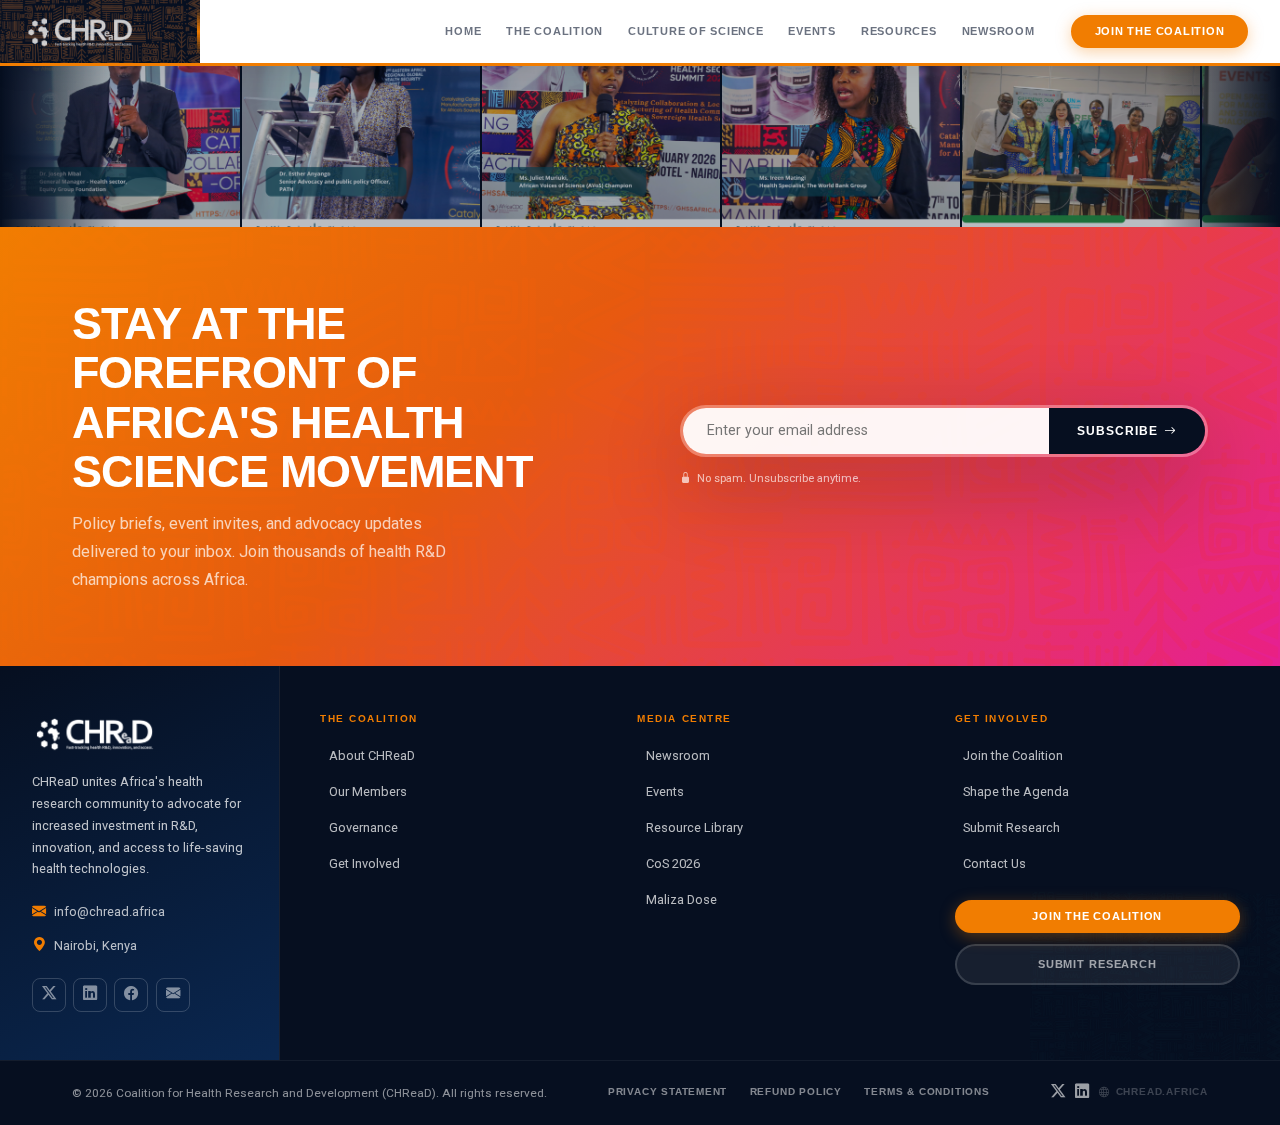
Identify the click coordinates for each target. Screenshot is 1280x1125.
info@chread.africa (109, 911)
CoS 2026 (673, 863)
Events (812, 31)
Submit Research (1011, 827)
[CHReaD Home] (100, 31)
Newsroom (998, 31)
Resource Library (694, 827)
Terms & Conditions (926, 1091)
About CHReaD (372, 755)
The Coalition (554, 31)
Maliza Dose (681, 899)
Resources (899, 31)
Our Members (368, 791)
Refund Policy (796, 1091)
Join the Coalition (1160, 31)
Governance (363, 827)
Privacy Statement (668, 1091)
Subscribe (1117, 431)
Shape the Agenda (1016, 791)
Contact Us (994, 863)
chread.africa (1162, 1091)
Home (463, 31)
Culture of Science (696, 31)
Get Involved (364, 863)
